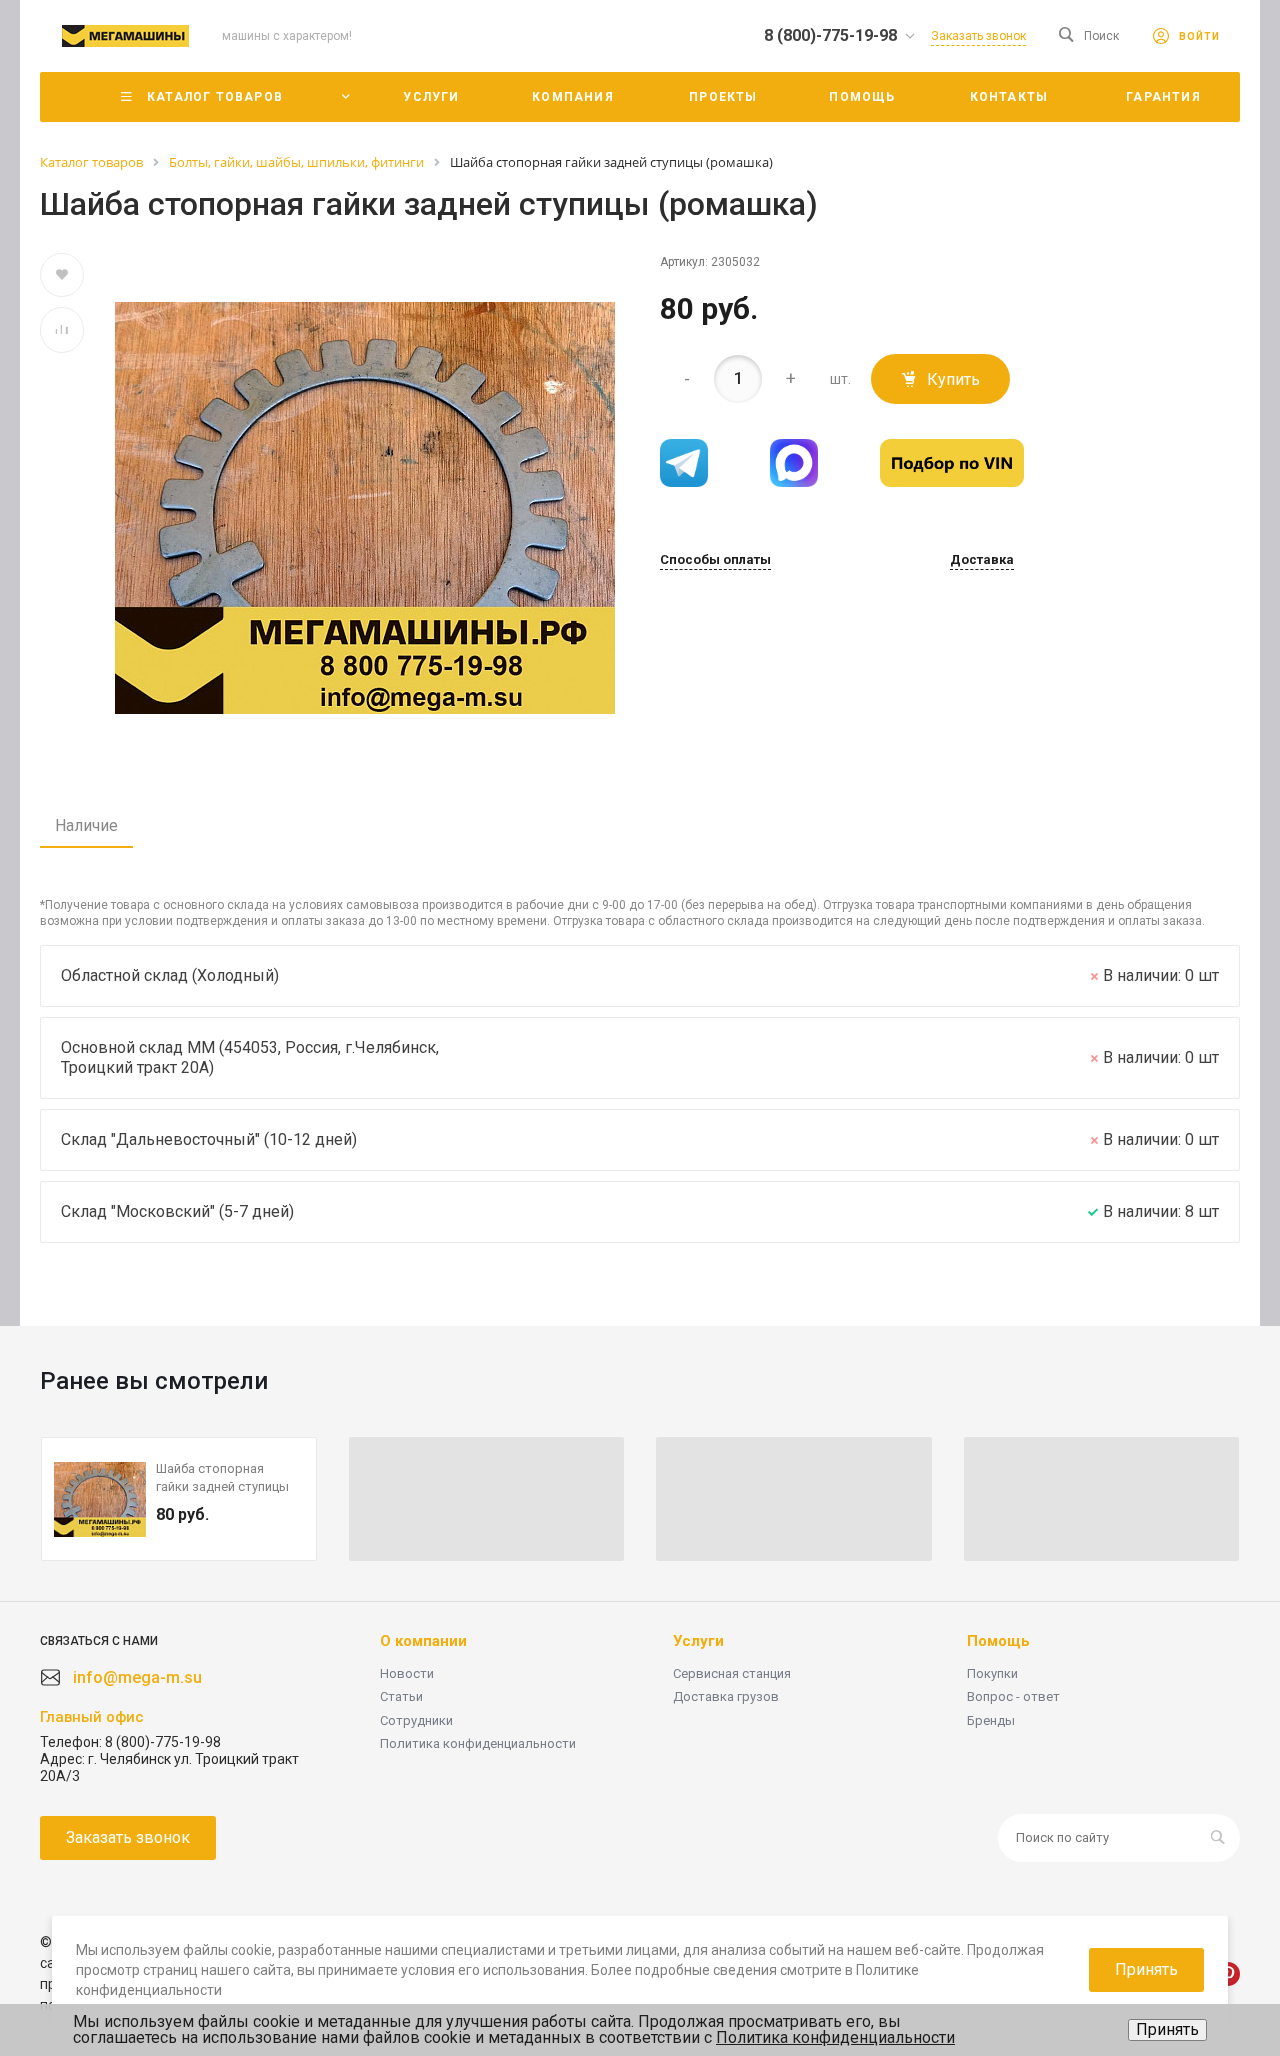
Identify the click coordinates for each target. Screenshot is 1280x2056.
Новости (407, 1673)
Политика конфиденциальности (478, 1743)
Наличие (86, 825)
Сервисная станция (732, 1673)
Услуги (698, 1641)
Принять (1167, 2029)
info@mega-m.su (137, 1677)
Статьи (401, 1696)
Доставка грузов (726, 1696)
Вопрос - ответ (1013, 1696)
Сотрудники (416, 1720)
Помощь (998, 1641)
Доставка (982, 560)
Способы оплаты (715, 560)
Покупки (992, 1673)
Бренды (991, 1720)
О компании (423, 1641)
